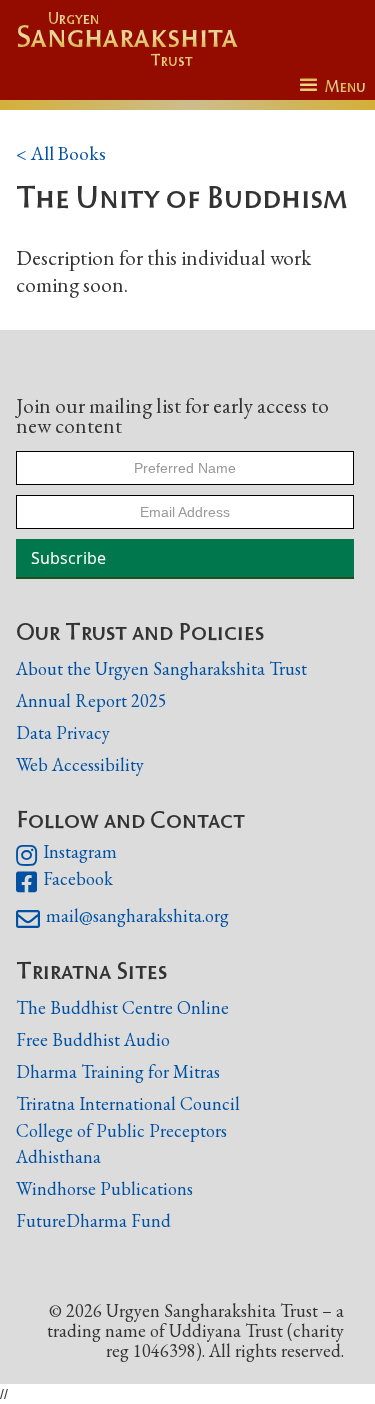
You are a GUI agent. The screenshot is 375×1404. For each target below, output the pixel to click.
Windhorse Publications (104, 1188)
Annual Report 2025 (91, 700)
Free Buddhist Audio (93, 1039)
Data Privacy (63, 732)
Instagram (66, 855)
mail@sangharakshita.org (122, 919)
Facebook (64, 882)
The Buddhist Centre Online (122, 1007)
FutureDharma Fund (93, 1220)
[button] (332, 86)
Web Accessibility (80, 764)
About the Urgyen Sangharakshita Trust (161, 668)
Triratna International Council (128, 1103)
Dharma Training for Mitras (118, 1071)
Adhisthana (58, 1156)
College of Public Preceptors (121, 1131)
